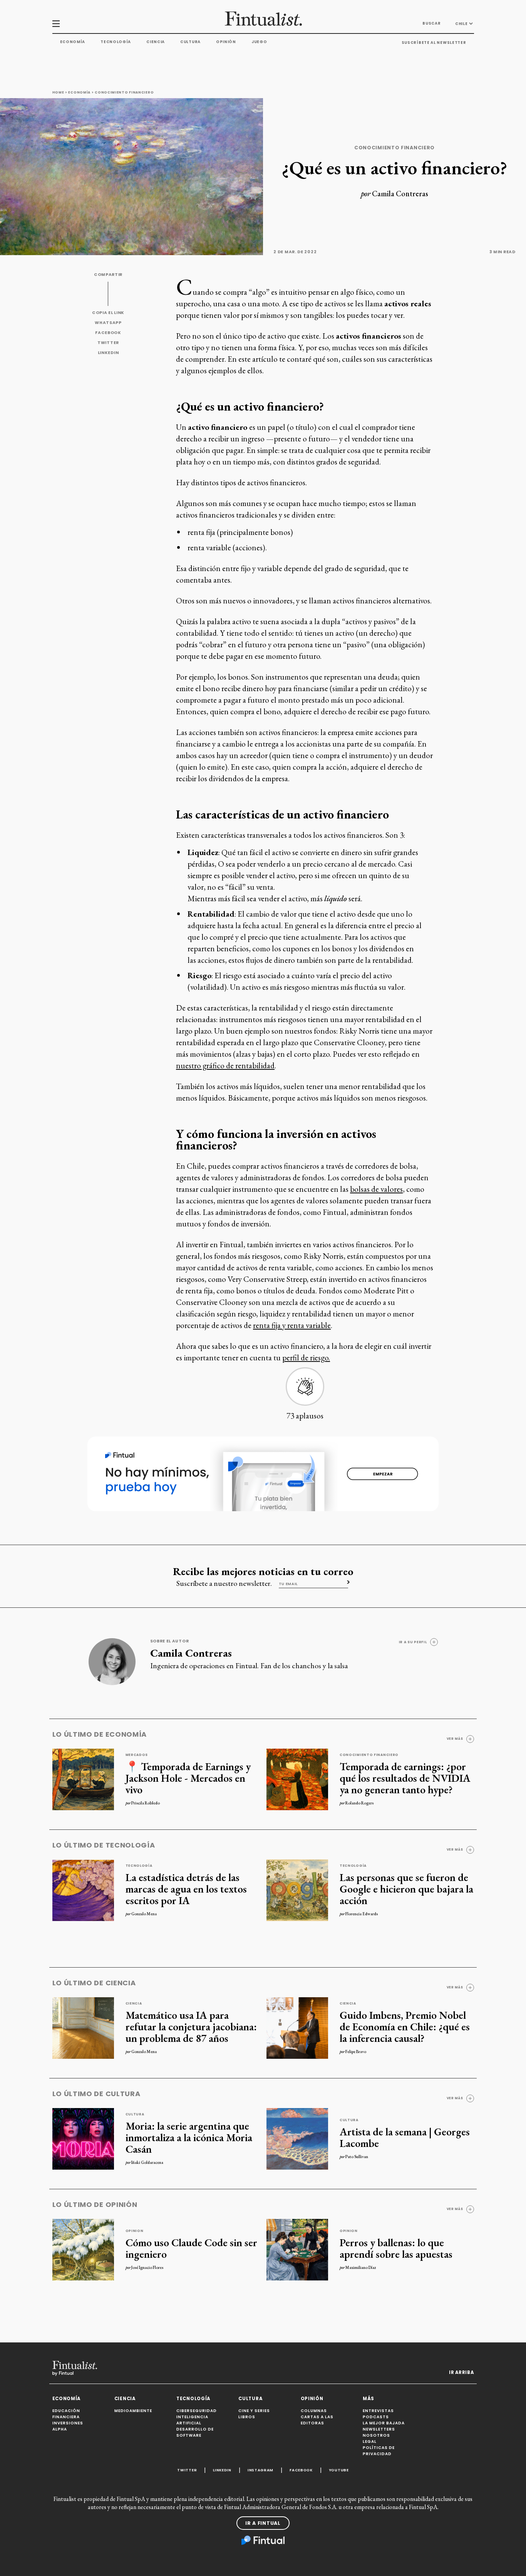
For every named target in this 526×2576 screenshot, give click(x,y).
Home (58, 92)
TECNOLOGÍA (193, 2399)
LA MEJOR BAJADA (384, 2423)
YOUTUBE (339, 2470)
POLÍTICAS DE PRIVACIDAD (379, 2451)
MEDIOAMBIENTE (133, 2411)
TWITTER (108, 343)
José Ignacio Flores (147, 2267)
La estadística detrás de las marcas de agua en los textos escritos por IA (186, 1889)
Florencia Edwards (362, 1914)
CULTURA (250, 2399)
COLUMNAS (314, 2411)
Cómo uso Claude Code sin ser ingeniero (191, 2248)
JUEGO (259, 42)
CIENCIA (125, 2399)
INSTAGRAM (260, 2470)
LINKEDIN (108, 353)
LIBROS (247, 2417)
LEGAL (370, 2442)
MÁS (369, 2399)
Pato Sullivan (357, 2157)
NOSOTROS (376, 2435)
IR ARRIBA (461, 2372)
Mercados (137, 1755)
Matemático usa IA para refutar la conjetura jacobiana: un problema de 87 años (191, 2026)
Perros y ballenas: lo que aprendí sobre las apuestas (396, 2248)
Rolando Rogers (359, 1803)
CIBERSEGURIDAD (197, 2411)
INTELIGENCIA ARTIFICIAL (192, 2420)
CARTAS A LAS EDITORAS (317, 2420)
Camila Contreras (400, 194)
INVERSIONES (68, 2423)
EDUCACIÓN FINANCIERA (66, 2414)
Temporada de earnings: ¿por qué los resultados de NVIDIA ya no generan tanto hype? (405, 1778)
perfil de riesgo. (306, 1357)
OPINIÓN (312, 2399)
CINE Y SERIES (254, 2411)
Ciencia (156, 42)
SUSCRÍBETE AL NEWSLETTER (434, 43)
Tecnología (116, 42)
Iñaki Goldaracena (147, 2162)
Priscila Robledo (146, 1803)
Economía (73, 42)
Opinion (135, 2231)
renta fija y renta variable (292, 1325)
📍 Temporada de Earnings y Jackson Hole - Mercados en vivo (188, 1778)
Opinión (226, 42)
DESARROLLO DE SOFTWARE (195, 2432)
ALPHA (60, 2429)
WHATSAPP (108, 323)
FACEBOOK (108, 333)
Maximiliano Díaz (361, 2267)
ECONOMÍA (67, 2399)
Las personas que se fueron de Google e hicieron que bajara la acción (406, 1889)
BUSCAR (431, 23)
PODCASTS (376, 2417)
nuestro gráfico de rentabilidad (225, 1065)
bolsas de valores (376, 1189)
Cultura (190, 42)
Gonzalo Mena (144, 1914)
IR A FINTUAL (263, 2523)
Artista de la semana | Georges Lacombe (405, 2137)
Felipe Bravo (356, 2051)
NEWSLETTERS (379, 2429)
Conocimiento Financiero (124, 92)
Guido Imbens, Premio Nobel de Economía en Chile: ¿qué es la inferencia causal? (405, 2026)
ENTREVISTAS (378, 2411)
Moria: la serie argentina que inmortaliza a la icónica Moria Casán (189, 2137)
